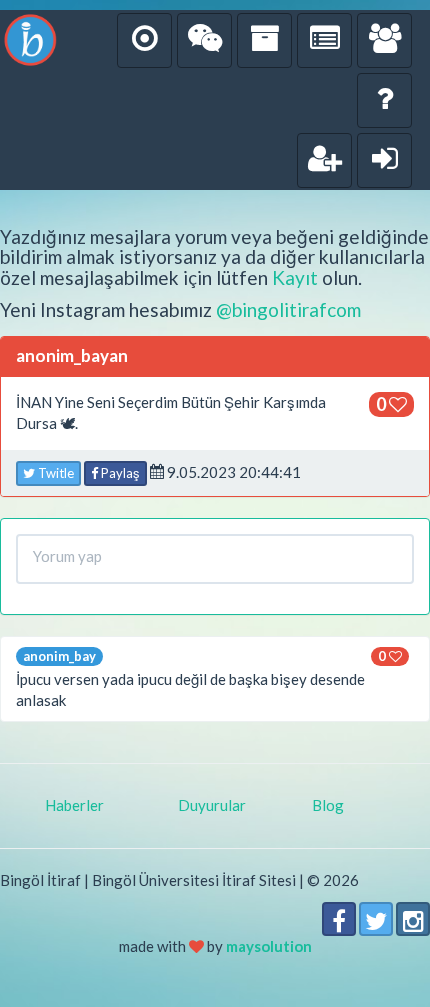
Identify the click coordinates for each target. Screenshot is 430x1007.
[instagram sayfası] (413, 919)
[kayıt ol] (324, 160)
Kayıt (295, 277)
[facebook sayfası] (339, 919)
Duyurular (212, 805)
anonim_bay (59, 656)
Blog (328, 805)
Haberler (74, 805)
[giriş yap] (384, 160)
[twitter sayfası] (376, 919)
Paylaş (119, 473)
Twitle (54, 473)
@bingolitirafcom (288, 309)
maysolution (269, 946)
